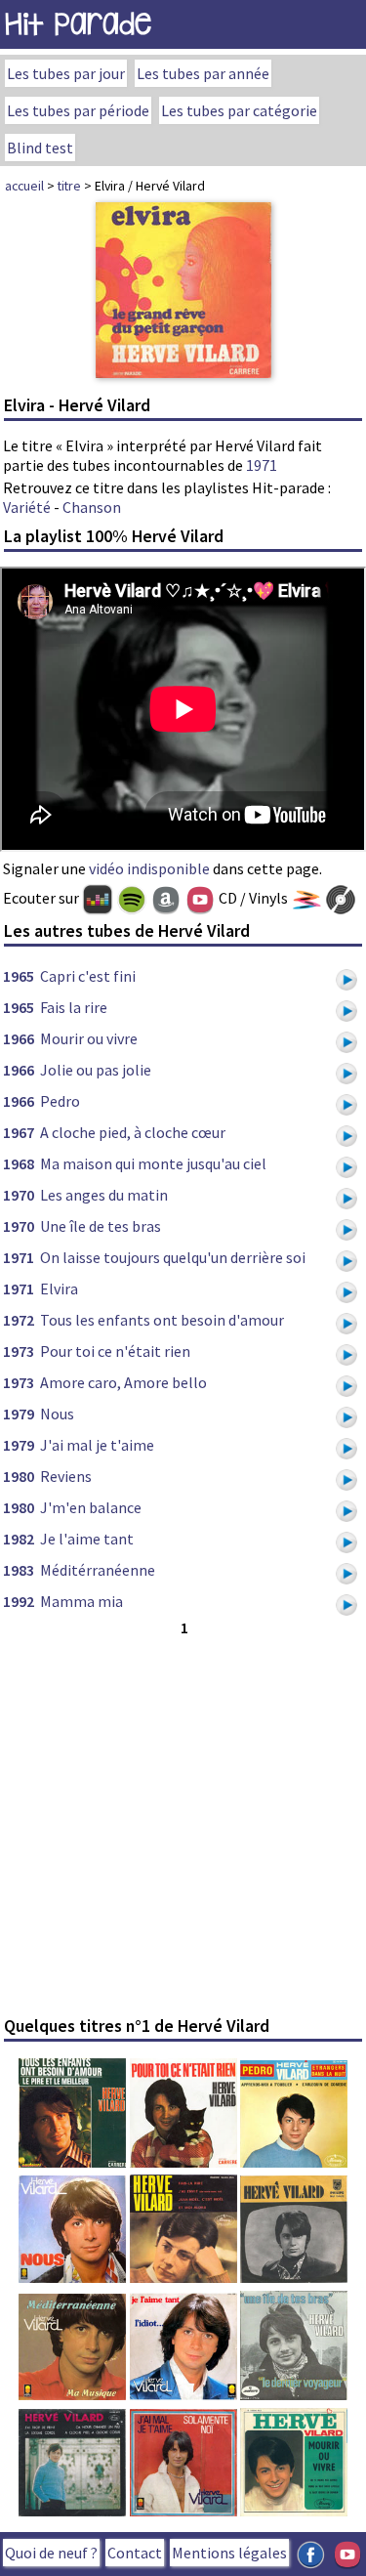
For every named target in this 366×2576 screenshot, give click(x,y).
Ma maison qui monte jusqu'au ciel (153, 1163)
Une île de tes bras (101, 1226)
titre (69, 186)
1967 (19, 1132)
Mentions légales (229, 2553)
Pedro (60, 1101)
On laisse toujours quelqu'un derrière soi (173, 1257)
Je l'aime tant (87, 1539)
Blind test (40, 148)
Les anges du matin (104, 1195)
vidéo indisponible (149, 868)
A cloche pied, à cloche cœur (133, 1132)
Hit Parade (78, 24)
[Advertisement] (183, 1823)
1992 (19, 1601)
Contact (135, 2553)
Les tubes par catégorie (239, 110)
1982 (19, 1539)
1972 (19, 1320)
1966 (19, 1038)
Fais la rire (74, 1007)
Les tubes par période (78, 110)
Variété (27, 507)
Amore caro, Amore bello (123, 1382)
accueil (24, 186)
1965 (19, 976)
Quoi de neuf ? (51, 2553)
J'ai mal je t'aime (97, 1445)
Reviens (66, 1476)
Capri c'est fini (88, 976)
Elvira (59, 1288)
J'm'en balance (91, 1507)
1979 (19, 1414)
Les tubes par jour (66, 73)
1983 (19, 1570)
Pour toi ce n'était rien (115, 1351)
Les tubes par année (203, 73)
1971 (262, 465)
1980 (19, 1476)
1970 (19, 1195)
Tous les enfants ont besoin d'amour (162, 1320)
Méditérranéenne (98, 1570)
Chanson (92, 507)
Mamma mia (81, 1601)
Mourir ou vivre (89, 1038)
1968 (19, 1163)
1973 (19, 1351)
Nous (57, 1414)
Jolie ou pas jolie (96, 1070)
